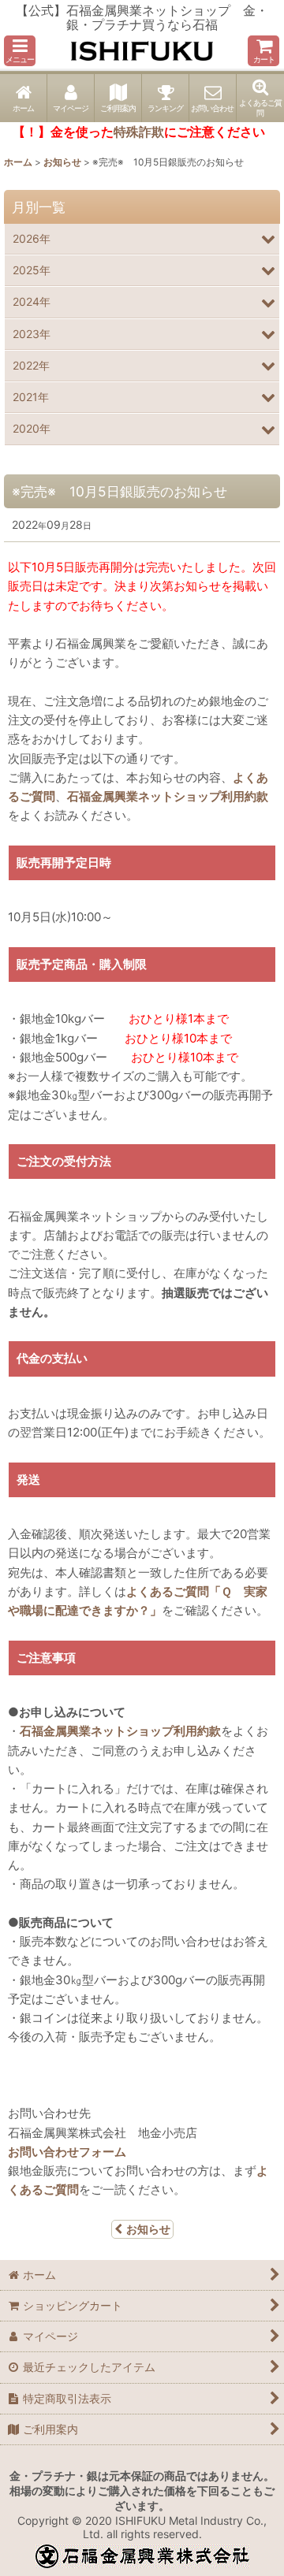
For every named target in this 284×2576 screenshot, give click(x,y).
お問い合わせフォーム (67, 2152)
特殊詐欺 (139, 132)
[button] (20, 51)
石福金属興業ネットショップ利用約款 (168, 796)
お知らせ (148, 2229)
